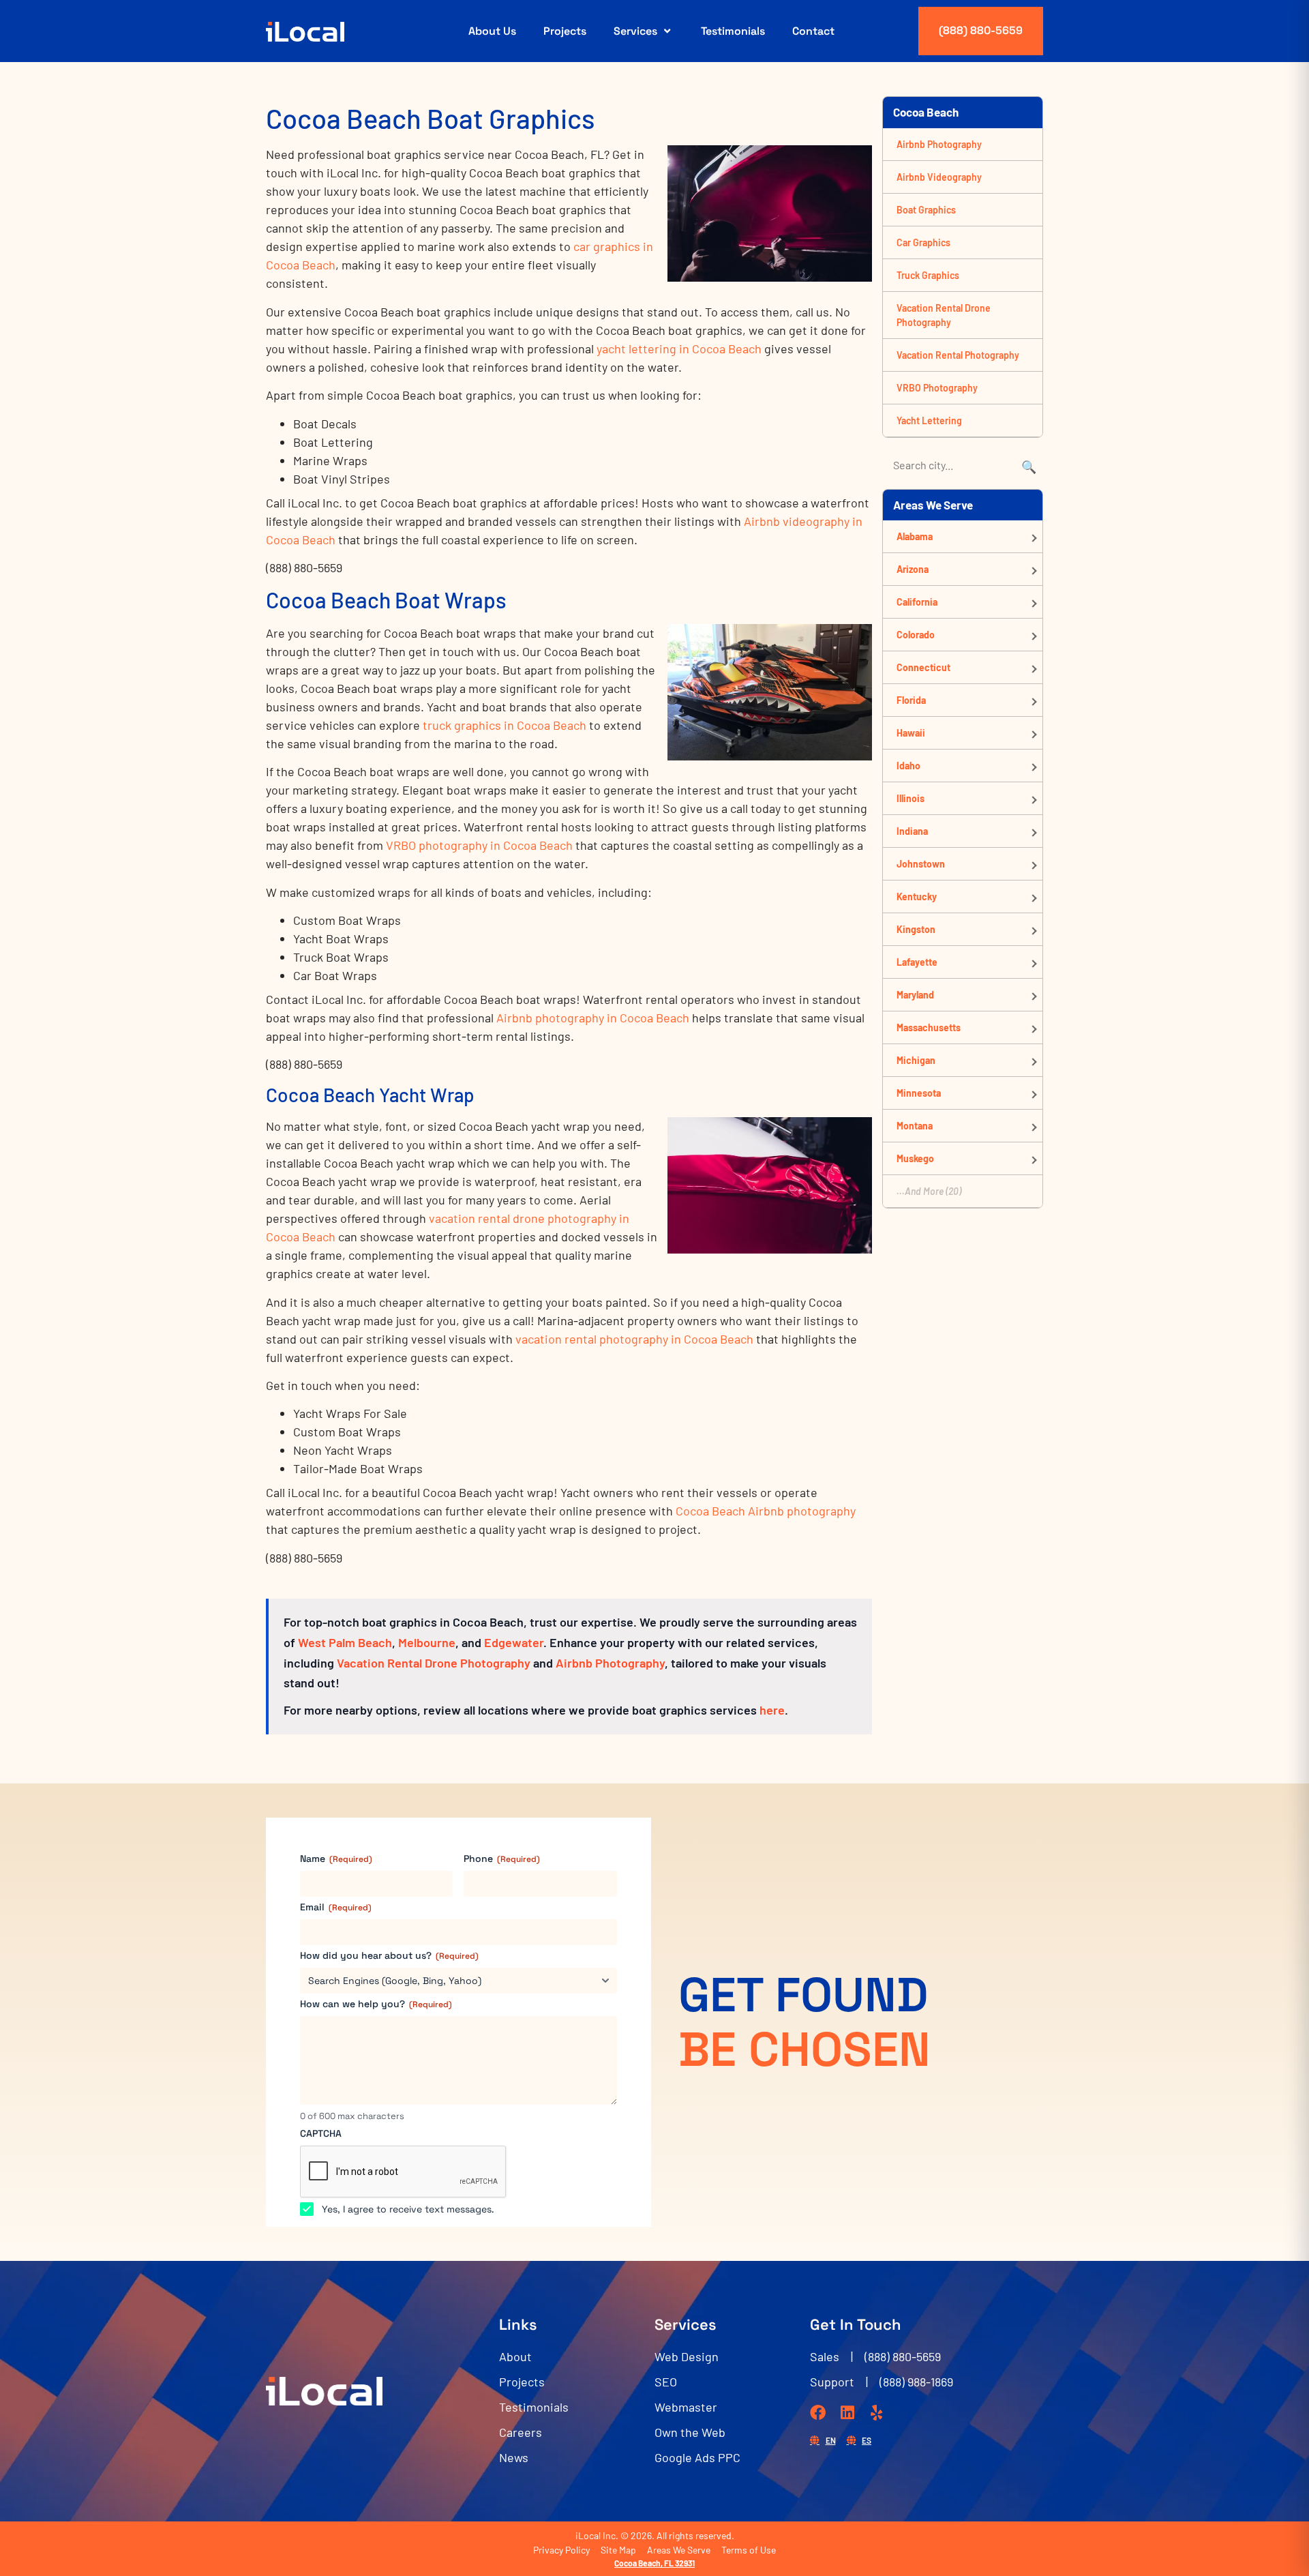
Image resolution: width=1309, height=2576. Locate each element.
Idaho (908, 766)
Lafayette (917, 962)
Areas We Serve (679, 2550)
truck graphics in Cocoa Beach (505, 725)
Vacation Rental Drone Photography (434, 1663)
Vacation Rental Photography (958, 355)
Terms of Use (749, 2550)
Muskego (915, 1158)
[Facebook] (818, 2413)
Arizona (913, 569)
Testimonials (733, 31)
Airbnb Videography (939, 177)
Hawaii (911, 733)
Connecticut (923, 667)
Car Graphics (923, 242)
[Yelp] (876, 2413)
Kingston (916, 929)
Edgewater (514, 1642)
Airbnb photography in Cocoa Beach (593, 1018)
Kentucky (917, 897)
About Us (492, 31)
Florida (911, 700)
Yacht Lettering (929, 420)
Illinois (911, 798)
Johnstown (921, 864)
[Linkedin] (847, 2413)
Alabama (915, 536)
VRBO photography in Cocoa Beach (479, 845)
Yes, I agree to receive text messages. (408, 2209)
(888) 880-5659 (981, 30)
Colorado (916, 635)
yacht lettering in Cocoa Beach (679, 349)
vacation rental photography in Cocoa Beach (634, 1339)
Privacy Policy (561, 2550)
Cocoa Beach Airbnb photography (766, 1511)
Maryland (915, 995)
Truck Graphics (928, 275)
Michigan (916, 1060)
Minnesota (919, 1093)
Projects (565, 31)
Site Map (618, 2550)
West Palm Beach (345, 1642)
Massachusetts (929, 1027)
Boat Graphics (926, 210)
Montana (915, 1126)
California (917, 602)
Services (635, 31)
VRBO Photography (937, 388)
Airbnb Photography (610, 1663)
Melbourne (427, 1642)
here (772, 1710)
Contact (813, 31)
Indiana (912, 831)
